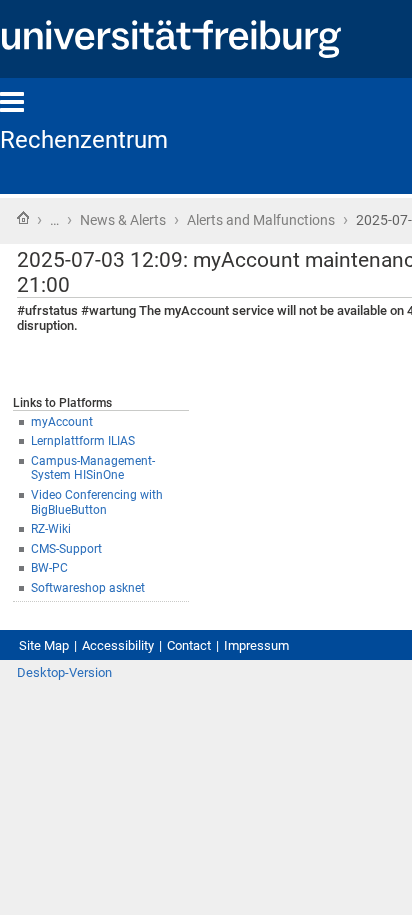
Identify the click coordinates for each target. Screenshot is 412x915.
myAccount (62, 422)
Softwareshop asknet (88, 588)
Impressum (256, 645)
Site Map (44, 645)
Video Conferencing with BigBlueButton (97, 502)
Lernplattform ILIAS (83, 441)
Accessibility (118, 645)
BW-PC (49, 568)
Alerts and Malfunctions (261, 220)
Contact (189, 645)
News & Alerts (123, 220)
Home (23, 218)
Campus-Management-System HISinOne (93, 468)
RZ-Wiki (51, 529)
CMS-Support (66, 549)
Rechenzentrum (84, 140)
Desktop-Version (64, 672)
